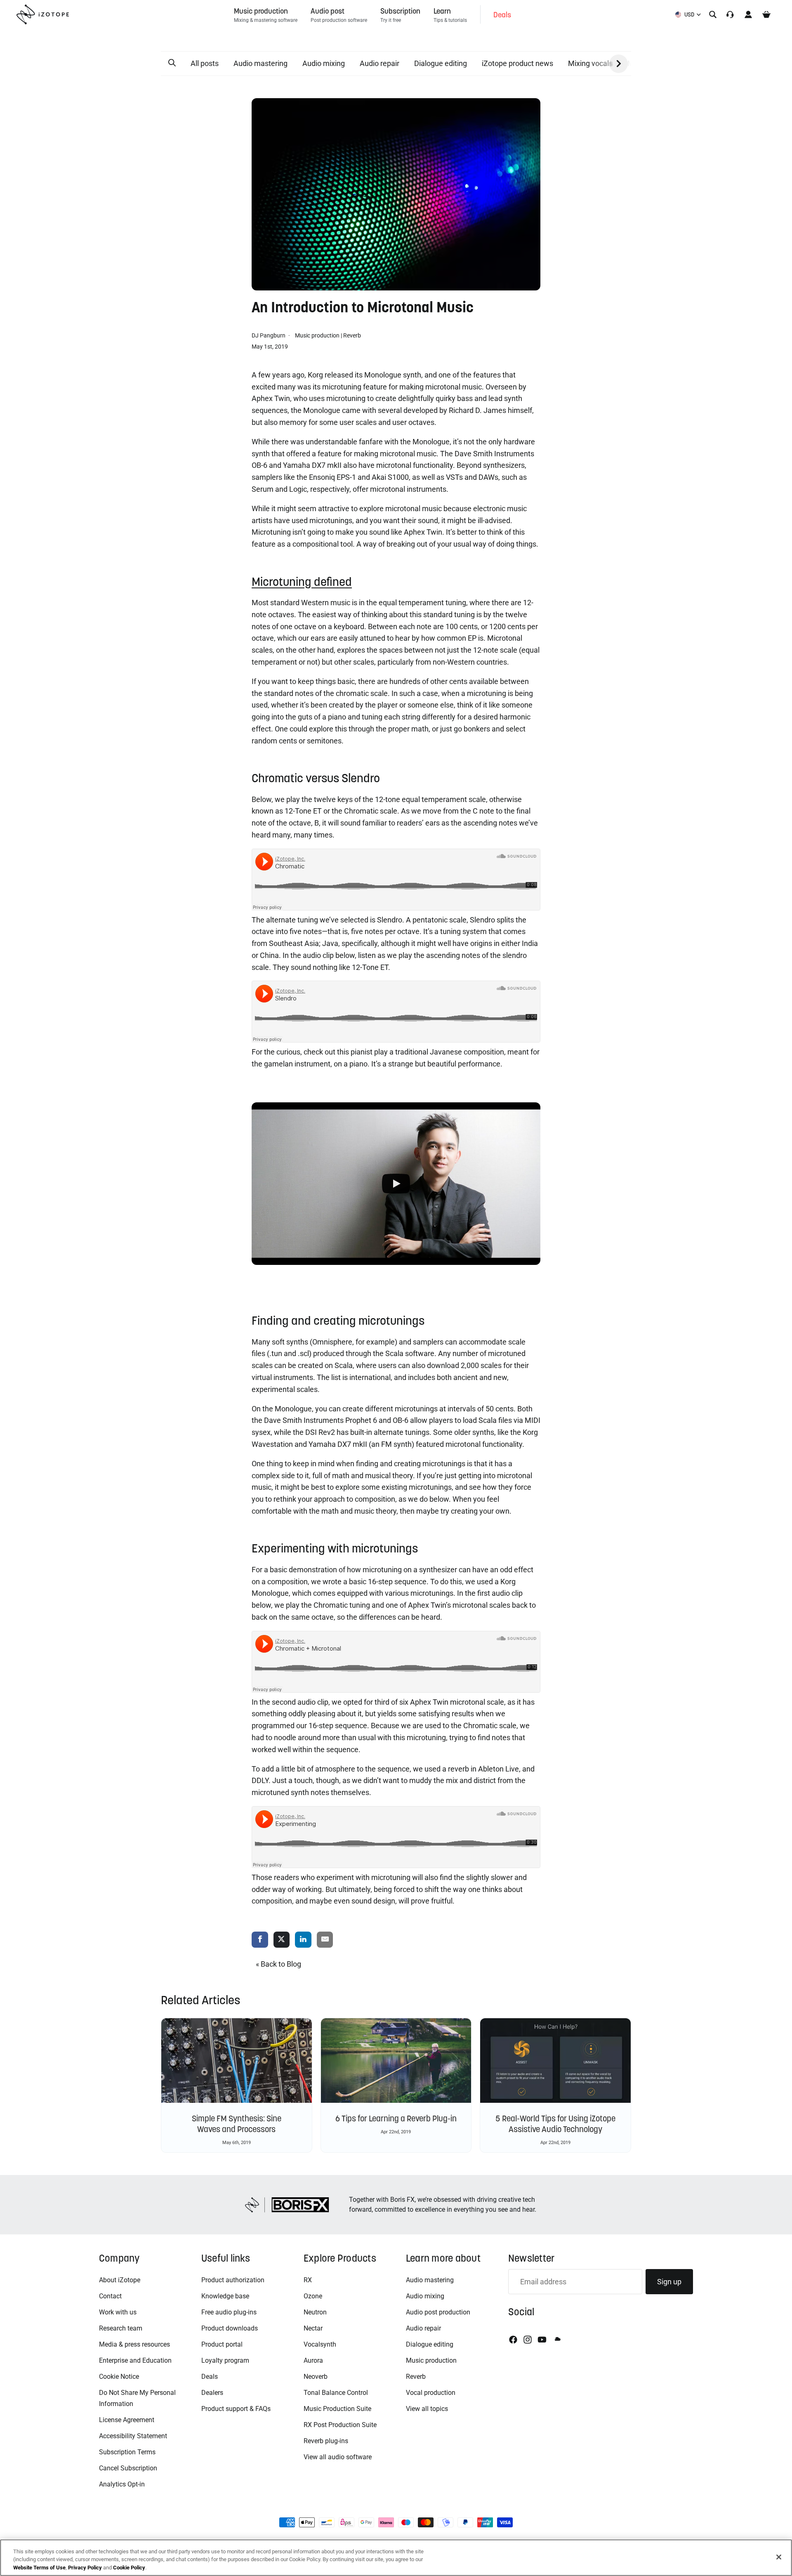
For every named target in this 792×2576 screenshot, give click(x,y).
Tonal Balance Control (336, 2393)
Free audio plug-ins (229, 2312)
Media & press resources (134, 2344)
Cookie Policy (129, 2568)
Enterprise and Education (135, 2360)
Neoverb (316, 2377)
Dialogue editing (441, 63)
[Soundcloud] (557, 2340)
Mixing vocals (590, 63)
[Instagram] (528, 2340)
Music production (317, 335)
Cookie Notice (119, 2377)
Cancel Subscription (128, 2468)
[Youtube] (542, 2340)
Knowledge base (225, 2296)
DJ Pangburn (269, 335)
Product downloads (230, 2328)
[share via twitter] (282, 1940)
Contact (110, 2296)
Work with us (118, 2312)
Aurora (313, 2360)
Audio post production (438, 2312)
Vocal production (431, 2393)
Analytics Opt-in (122, 2484)
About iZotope (120, 2280)
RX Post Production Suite (340, 2425)
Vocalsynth (320, 2344)
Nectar (313, 2328)
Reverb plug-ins (326, 2441)
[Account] (748, 14)
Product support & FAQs (236, 2409)
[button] (172, 63)
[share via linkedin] (303, 1940)
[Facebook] (513, 2340)
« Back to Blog (278, 1964)
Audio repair (379, 63)
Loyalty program (225, 2360)
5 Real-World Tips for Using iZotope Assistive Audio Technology (555, 2124)
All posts (205, 63)
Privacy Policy (85, 2568)
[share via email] (325, 1940)
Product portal (222, 2344)
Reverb (352, 335)
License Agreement (127, 2420)
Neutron (315, 2312)
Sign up (669, 2282)
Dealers (212, 2393)
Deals (210, 2377)
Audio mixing (324, 63)
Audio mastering (260, 63)
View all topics (427, 2409)
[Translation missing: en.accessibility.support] (730, 14)
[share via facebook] (260, 1940)
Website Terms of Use (39, 2568)
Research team (121, 2328)
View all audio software (338, 2457)
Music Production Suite (337, 2409)
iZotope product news (517, 63)
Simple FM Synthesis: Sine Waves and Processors (237, 2124)
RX (308, 2280)
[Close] (779, 2557)
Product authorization (233, 2280)
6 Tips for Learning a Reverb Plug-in (396, 2118)
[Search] (713, 14)
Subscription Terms (127, 2452)
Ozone (313, 2296)
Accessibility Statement (133, 2436)
